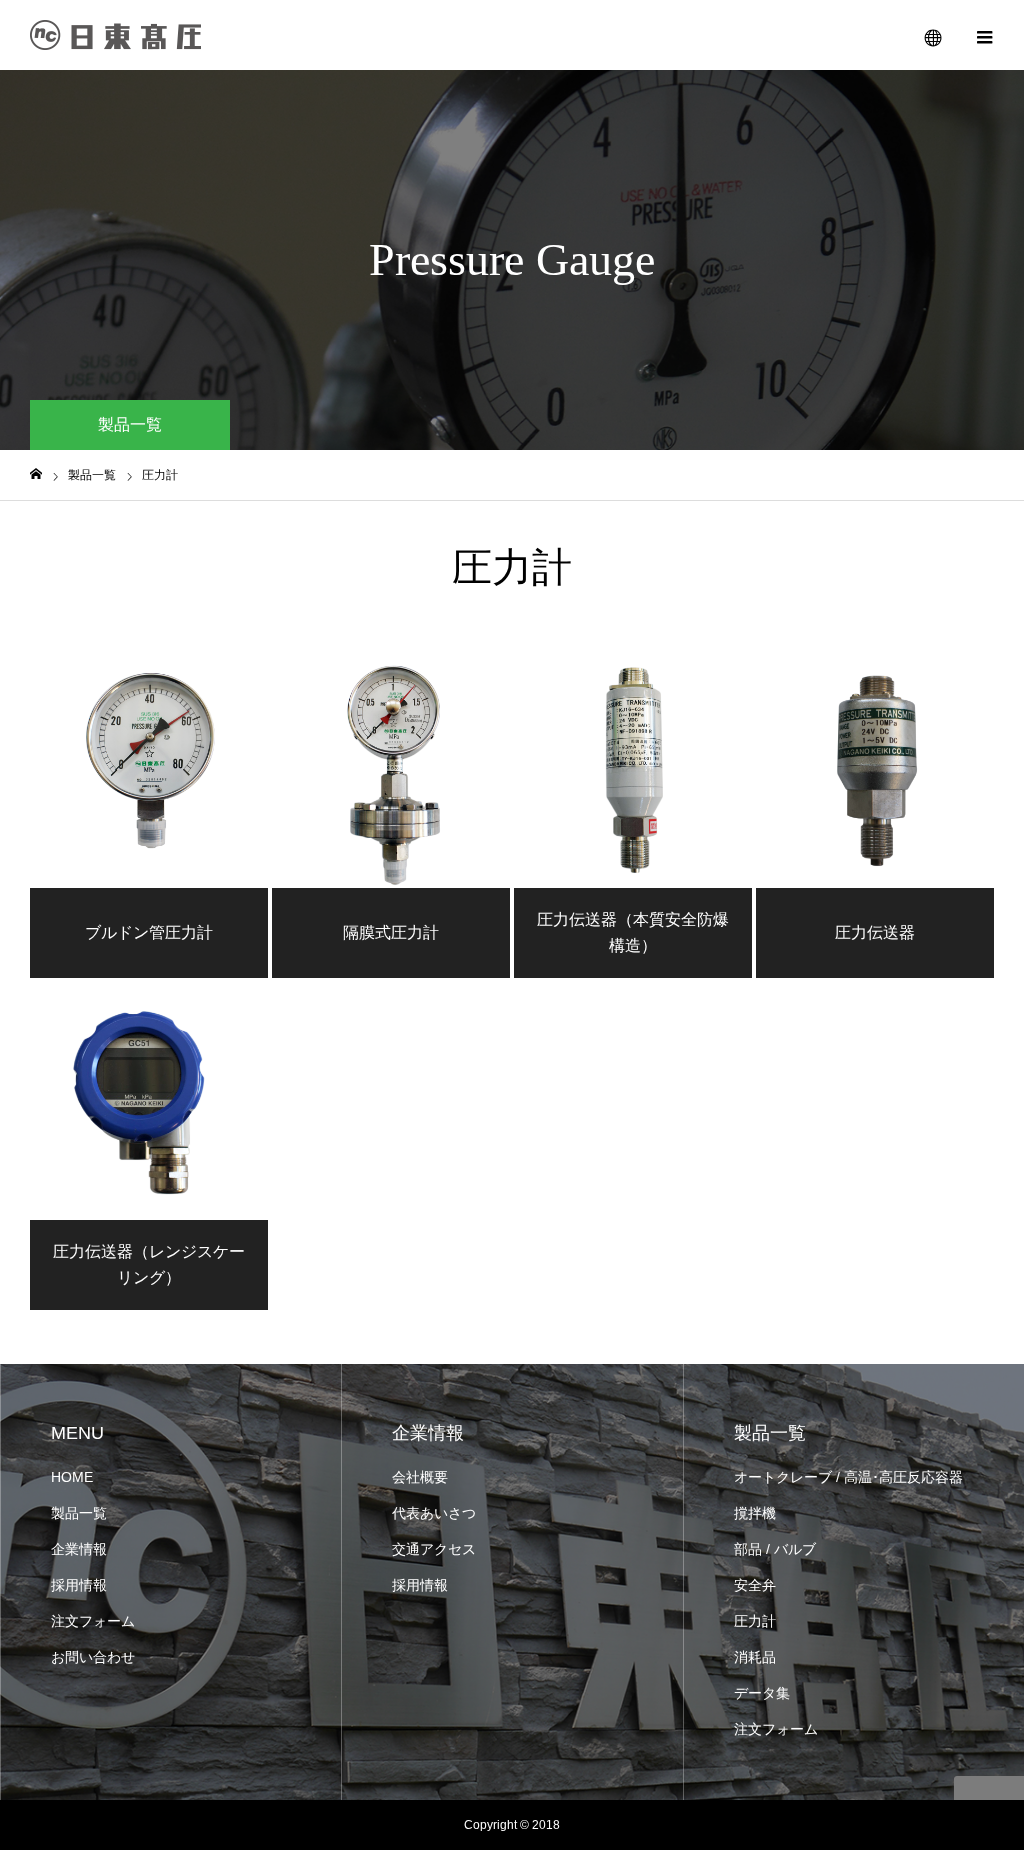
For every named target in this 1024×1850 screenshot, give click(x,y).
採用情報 (79, 1585)
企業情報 (79, 1549)
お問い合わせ (93, 1657)
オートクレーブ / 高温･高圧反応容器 (848, 1477)
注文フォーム (93, 1621)
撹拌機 (755, 1513)
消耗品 (755, 1657)
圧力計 (755, 1621)
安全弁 (755, 1585)
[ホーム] (36, 474)
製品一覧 (79, 1513)
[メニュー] (984, 35)
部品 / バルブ (775, 1549)
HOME (72, 1477)
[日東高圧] (116, 35)
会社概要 (420, 1477)
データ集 (762, 1693)
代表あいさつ (434, 1513)
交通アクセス (434, 1549)
